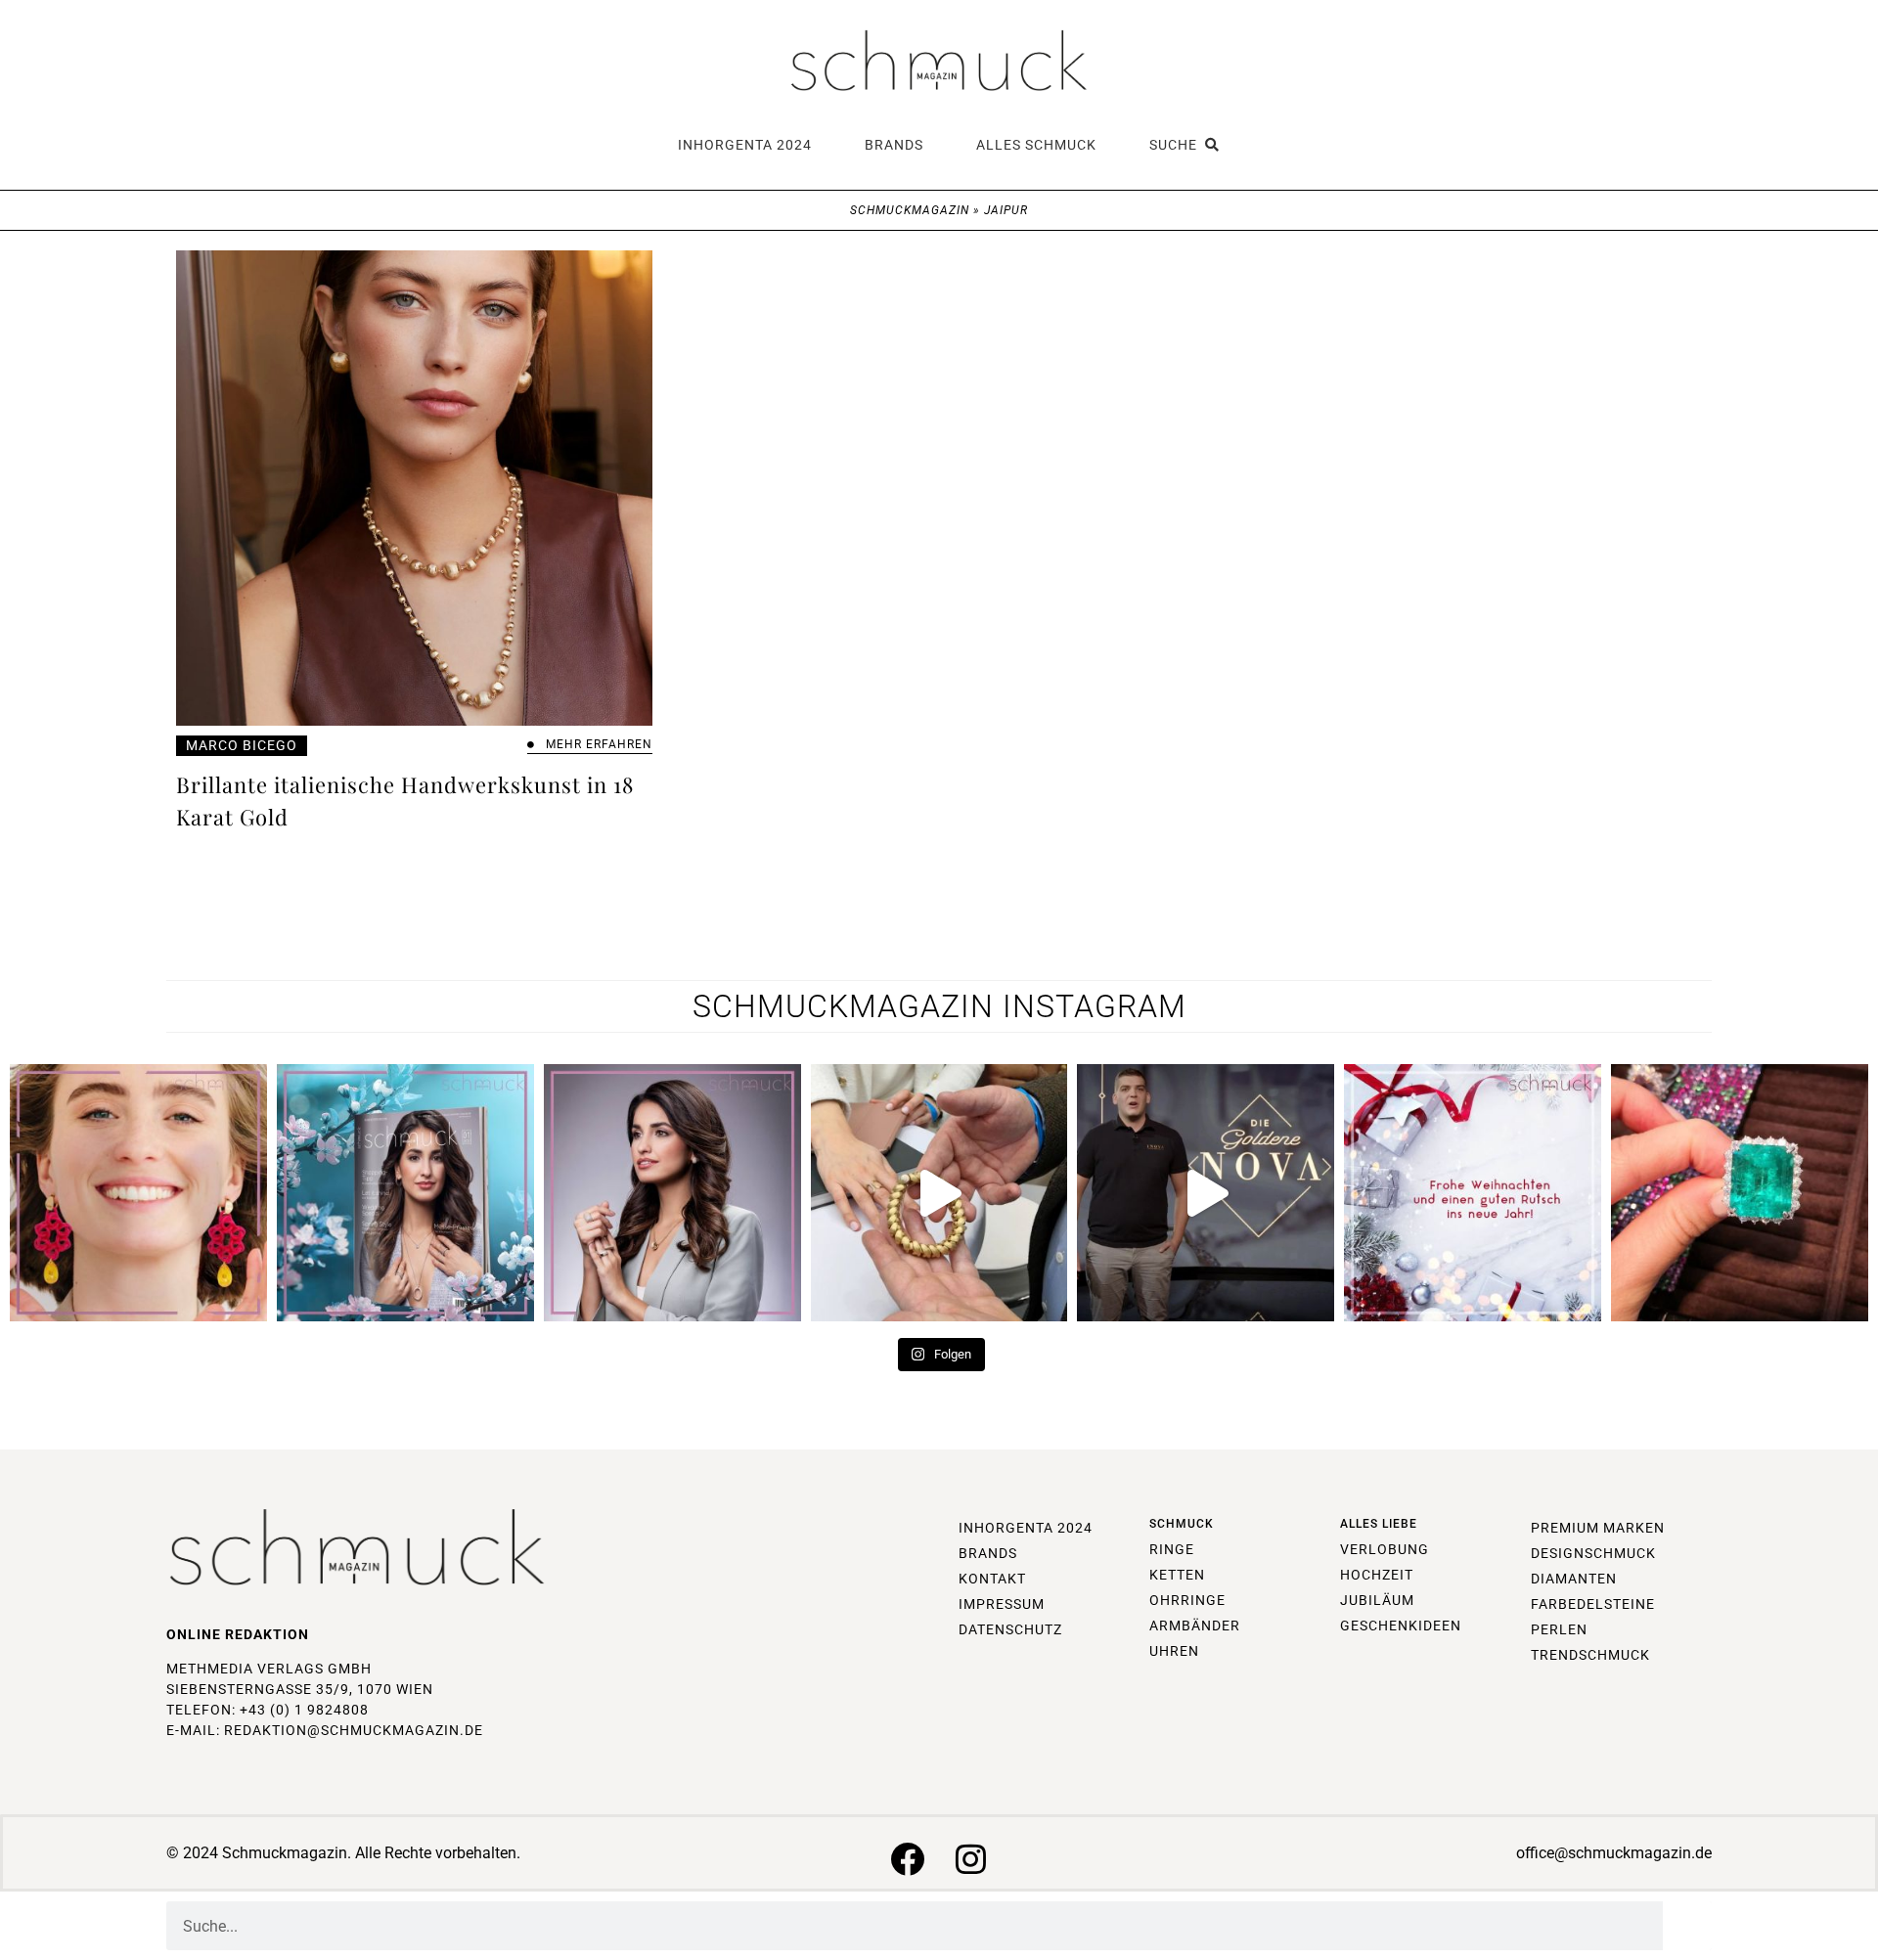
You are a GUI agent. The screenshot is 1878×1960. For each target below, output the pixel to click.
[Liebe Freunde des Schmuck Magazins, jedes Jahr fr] (1473, 1193)
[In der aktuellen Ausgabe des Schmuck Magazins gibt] (1740, 1193)
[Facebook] (907, 1859)
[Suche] (1687, 1926)
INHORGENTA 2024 (745, 145)
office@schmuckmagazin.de (1614, 1853)
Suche (1177, 145)
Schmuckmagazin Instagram (939, 1006)
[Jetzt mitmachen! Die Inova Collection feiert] (1206, 1193)
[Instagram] (971, 1859)
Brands (894, 145)
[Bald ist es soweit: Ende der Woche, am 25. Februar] (672, 1193)
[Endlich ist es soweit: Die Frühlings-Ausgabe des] (405, 1193)
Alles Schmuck (1036, 145)
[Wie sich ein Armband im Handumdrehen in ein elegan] (939, 1193)
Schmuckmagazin (910, 210)
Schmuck (1182, 1524)
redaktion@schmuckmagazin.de (354, 1730)
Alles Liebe (1379, 1524)
